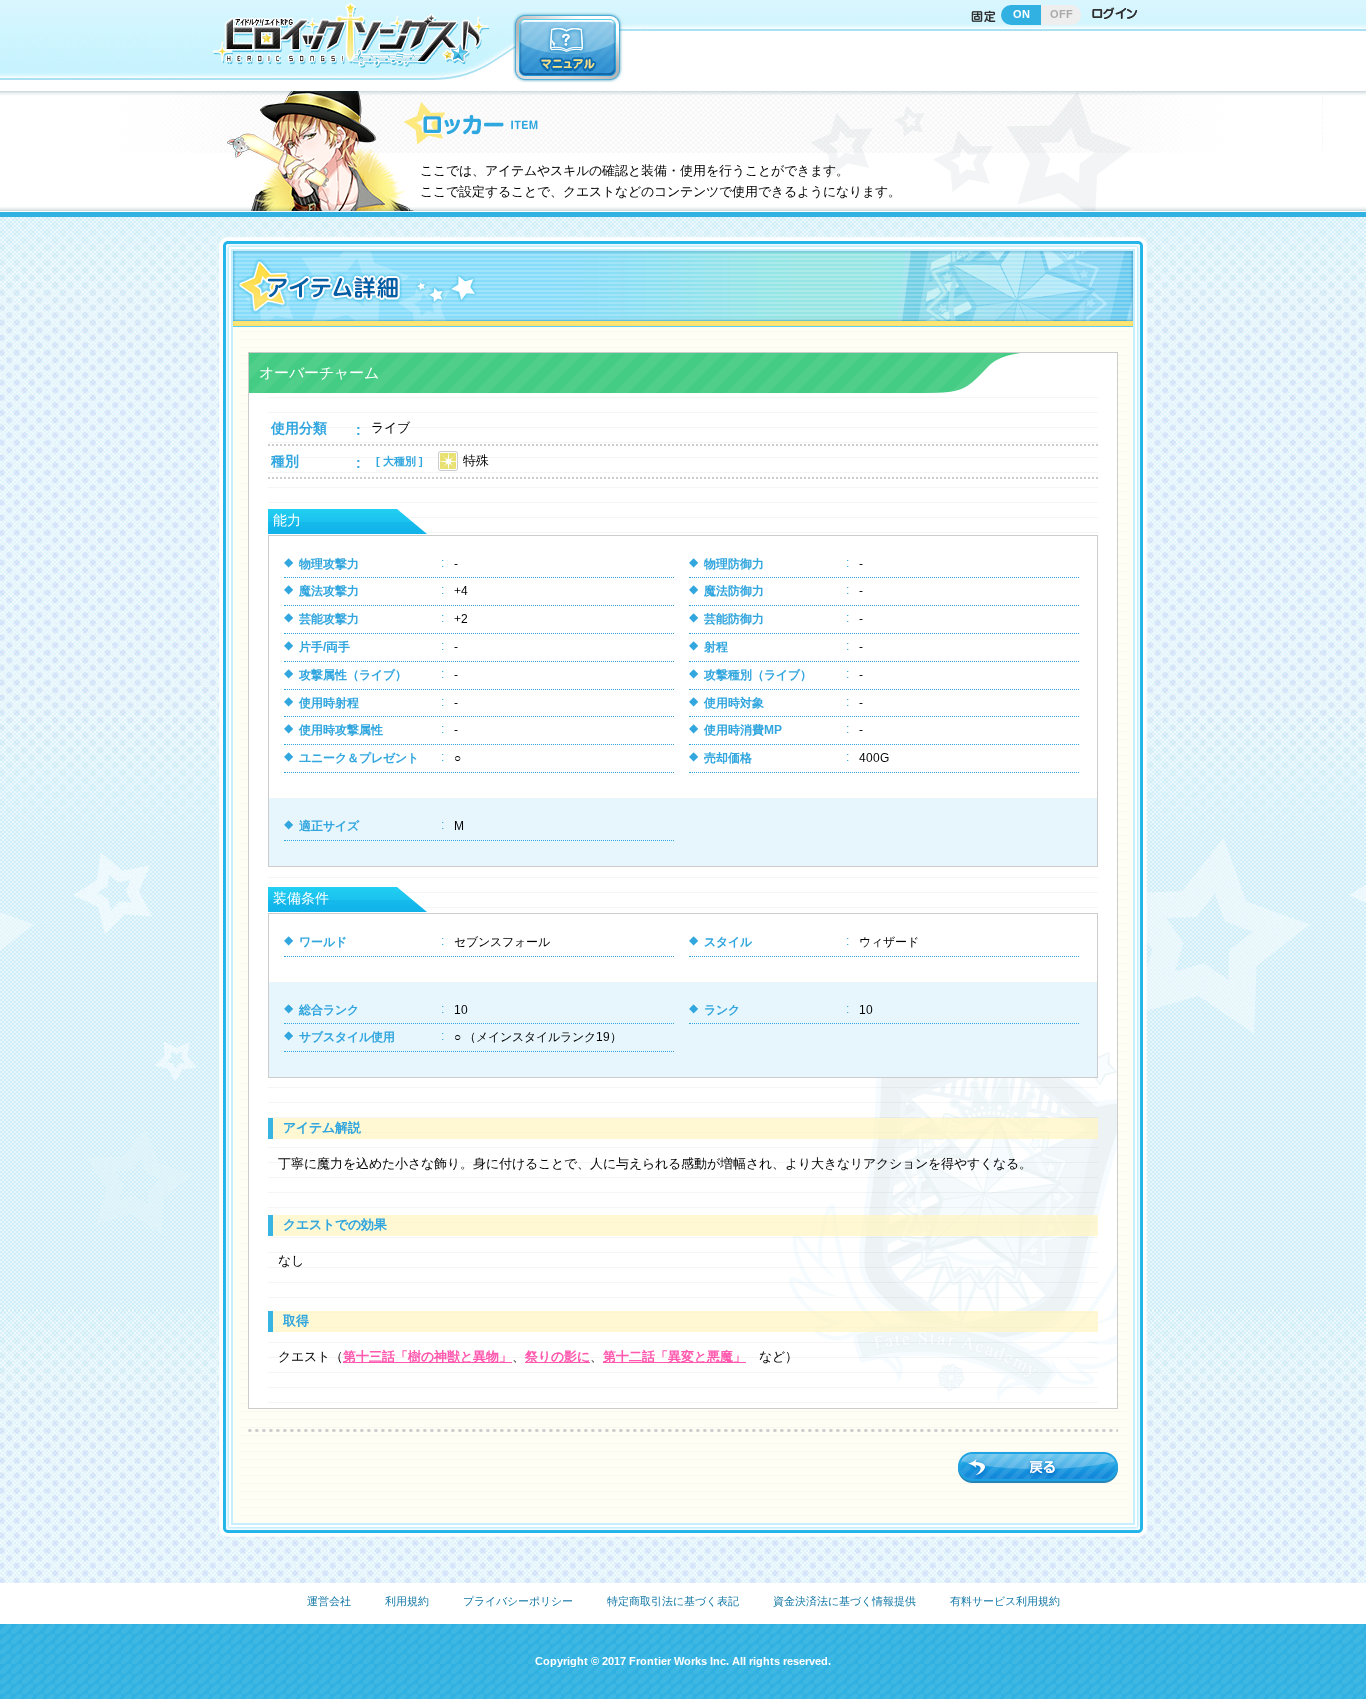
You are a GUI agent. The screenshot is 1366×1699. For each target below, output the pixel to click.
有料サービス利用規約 (1005, 1601)
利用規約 (407, 1601)
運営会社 (329, 1601)
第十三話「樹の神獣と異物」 (427, 1356)
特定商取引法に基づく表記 (673, 1601)
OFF (1061, 14)
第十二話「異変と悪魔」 (674, 1356)
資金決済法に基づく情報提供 (844, 1601)
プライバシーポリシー (518, 1601)
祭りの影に (557, 1356)
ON (1021, 14)
